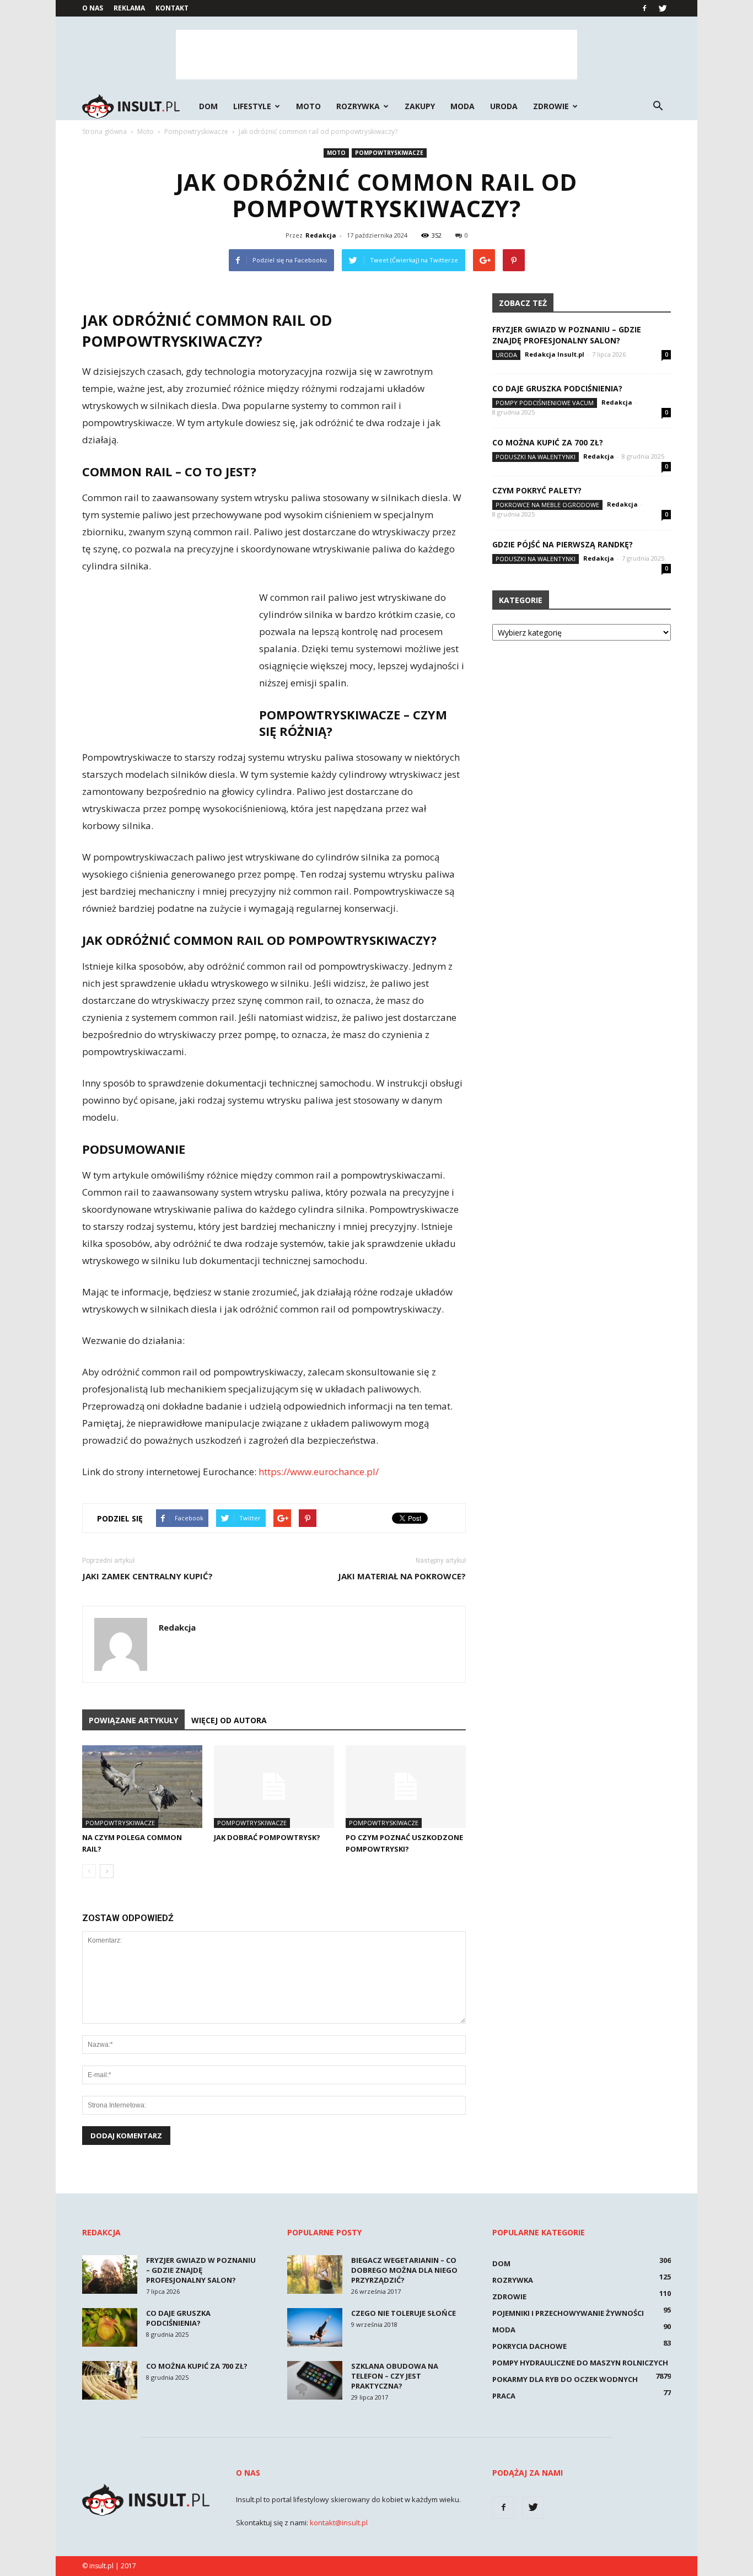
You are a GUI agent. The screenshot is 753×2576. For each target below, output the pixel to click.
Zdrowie (551, 106)
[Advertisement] (376, 55)
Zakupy (420, 106)
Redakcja (321, 235)
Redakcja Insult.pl (555, 354)
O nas (93, 8)
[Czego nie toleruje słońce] (315, 2327)
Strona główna (104, 131)
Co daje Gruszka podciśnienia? (557, 388)
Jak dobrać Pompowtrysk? (267, 1837)
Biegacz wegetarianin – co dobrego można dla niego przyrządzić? (404, 2270)
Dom (208, 106)
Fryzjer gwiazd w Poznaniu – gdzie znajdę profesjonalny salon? (567, 335)
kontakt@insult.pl (339, 2523)
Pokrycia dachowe (529, 2346)
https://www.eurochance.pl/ (319, 1472)
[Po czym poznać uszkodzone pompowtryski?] (406, 1787)
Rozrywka (358, 106)
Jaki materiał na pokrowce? (402, 1576)
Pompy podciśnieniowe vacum (545, 403)
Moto (308, 106)
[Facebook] (644, 8)
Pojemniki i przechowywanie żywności (568, 2313)
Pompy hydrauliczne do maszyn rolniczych (580, 2363)
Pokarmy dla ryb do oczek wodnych (565, 2379)
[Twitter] (663, 8)
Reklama (129, 8)
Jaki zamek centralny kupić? (147, 1576)
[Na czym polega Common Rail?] (142, 1787)
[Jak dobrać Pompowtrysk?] (274, 1787)
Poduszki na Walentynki (536, 457)
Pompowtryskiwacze (389, 153)
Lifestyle (252, 106)
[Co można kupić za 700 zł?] (110, 2380)
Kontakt (172, 8)
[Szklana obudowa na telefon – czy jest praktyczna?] (315, 2380)
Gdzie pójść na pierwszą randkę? (563, 544)
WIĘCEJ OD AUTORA (229, 1720)
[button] (658, 106)
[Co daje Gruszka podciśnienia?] (110, 2327)
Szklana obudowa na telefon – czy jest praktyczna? (395, 2376)
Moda (462, 106)
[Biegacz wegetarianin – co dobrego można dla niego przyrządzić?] (315, 2274)
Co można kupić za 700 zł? (548, 442)
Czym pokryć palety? (537, 490)
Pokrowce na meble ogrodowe (547, 505)
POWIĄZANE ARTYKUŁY (133, 1720)
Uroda (504, 106)
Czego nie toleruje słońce (404, 2313)
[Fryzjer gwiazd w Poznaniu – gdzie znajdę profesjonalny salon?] (110, 2274)
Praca (504, 2396)
